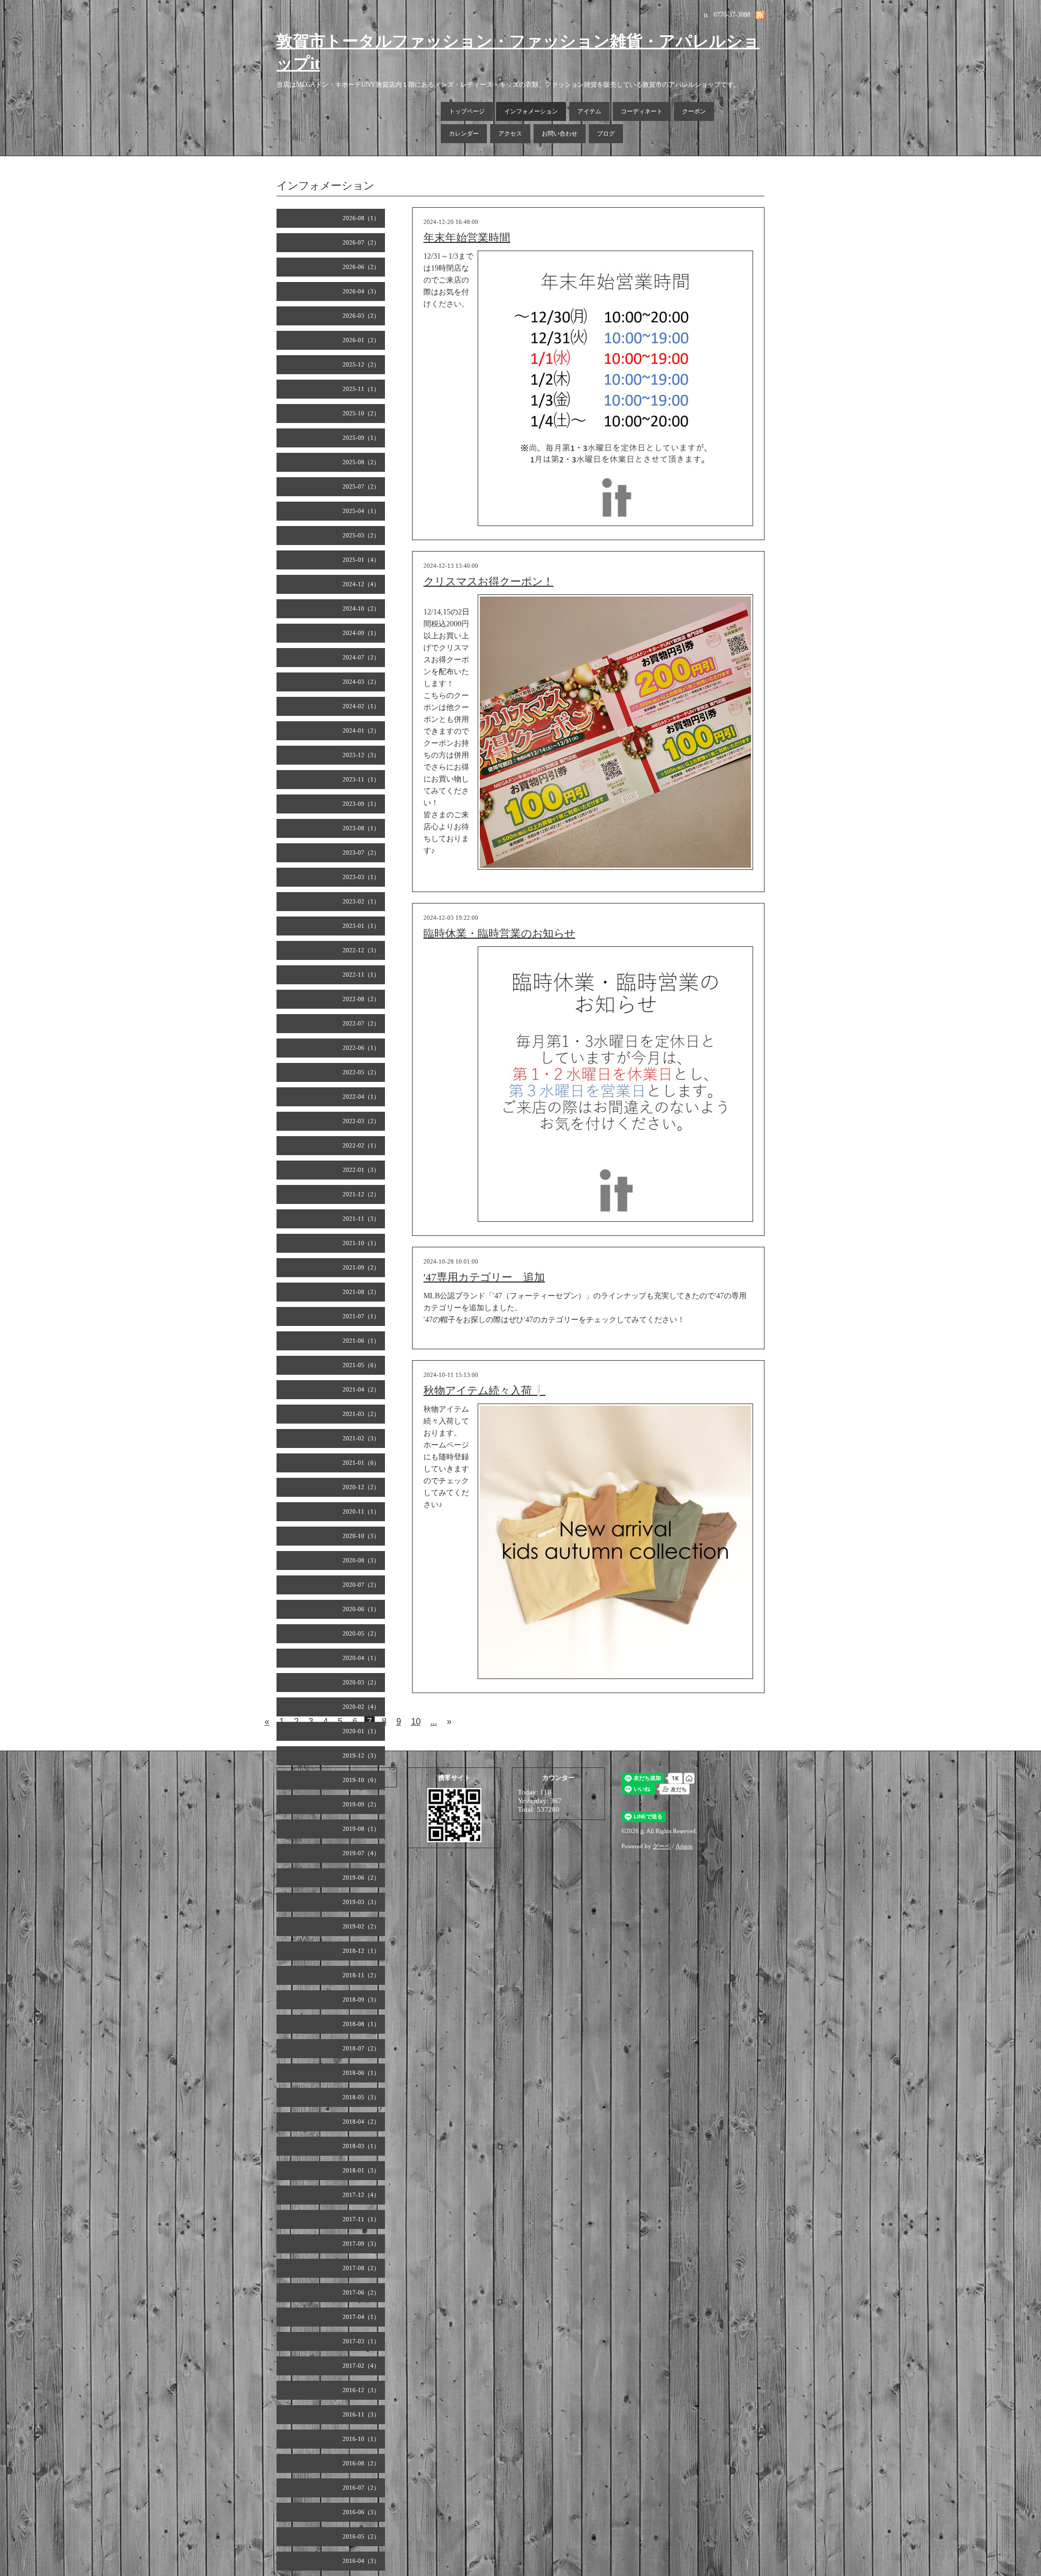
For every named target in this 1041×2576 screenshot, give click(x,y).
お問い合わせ (560, 133)
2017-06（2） (361, 2292)
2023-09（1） (361, 804)
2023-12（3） (361, 755)
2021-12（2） (361, 1194)
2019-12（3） (361, 1755)
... (434, 1722)
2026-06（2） (361, 267)
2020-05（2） (361, 1633)
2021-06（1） (361, 1341)
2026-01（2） (361, 340)
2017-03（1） (361, 2341)
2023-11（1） (361, 779)
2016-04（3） (361, 2561)
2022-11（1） (361, 975)
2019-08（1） (361, 1829)
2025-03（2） (361, 535)
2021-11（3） (361, 1219)
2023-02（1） (361, 901)
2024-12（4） (361, 584)
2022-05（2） (361, 1072)
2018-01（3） (361, 2170)
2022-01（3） (361, 1170)
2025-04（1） (361, 511)
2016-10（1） (361, 2439)
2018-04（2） (361, 2122)
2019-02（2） (361, 1926)
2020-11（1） (361, 1511)
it (642, 1831)
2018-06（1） (361, 2073)
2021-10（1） (361, 1243)
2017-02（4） (361, 2366)
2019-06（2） (361, 1877)
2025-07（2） (361, 486)
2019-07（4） (361, 1853)
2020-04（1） (361, 1658)
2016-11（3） (361, 2414)
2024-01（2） (361, 730)
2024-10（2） (361, 608)
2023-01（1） (361, 926)
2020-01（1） (361, 1731)
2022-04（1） (361, 1097)
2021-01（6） (361, 1463)
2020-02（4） (361, 1707)
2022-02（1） (361, 1145)
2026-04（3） (361, 291)
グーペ (662, 1846)
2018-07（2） (361, 2048)
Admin (684, 1846)
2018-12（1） (361, 1951)
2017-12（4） (361, 2195)
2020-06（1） (361, 1609)
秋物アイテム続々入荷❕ (484, 1390)
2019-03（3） (361, 1902)
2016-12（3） (361, 2390)
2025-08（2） (361, 462)
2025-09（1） (361, 438)
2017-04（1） (361, 2317)
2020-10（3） (361, 1536)
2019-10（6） (361, 1780)
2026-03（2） (361, 316)
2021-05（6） (361, 1365)
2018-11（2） (361, 1975)
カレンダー (464, 133)
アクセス (510, 133)
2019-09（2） (361, 1804)
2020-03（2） (361, 1682)
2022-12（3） (361, 950)
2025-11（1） (361, 389)
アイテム (589, 111)
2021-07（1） (361, 1316)
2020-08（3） (361, 1560)
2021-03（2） (361, 1414)
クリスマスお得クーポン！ (489, 581)
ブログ (606, 133)
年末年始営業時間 (467, 238)
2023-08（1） (361, 828)
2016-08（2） (361, 2463)
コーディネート (642, 111)
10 (416, 1722)
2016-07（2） (361, 2488)
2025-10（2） (361, 413)
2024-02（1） (361, 706)
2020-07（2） (361, 1585)
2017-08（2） (361, 2268)
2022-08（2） (361, 999)
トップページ (467, 111)
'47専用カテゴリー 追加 (484, 1277)
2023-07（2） (361, 853)
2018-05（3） (361, 2097)
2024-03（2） (361, 682)
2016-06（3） (361, 2512)
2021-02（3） (361, 1438)
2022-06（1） (361, 1048)
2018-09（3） (361, 2000)
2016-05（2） (361, 2536)
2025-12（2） (361, 364)
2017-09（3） (361, 2244)
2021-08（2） (361, 1292)
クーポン (694, 111)
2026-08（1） (361, 218)
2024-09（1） (361, 633)
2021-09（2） (361, 1267)
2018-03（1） (361, 2146)
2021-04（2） (361, 1389)
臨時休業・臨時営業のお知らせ (499, 933)
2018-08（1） (361, 2024)
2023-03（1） (361, 877)
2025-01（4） (361, 560)
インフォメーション (531, 111)
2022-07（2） (361, 1023)
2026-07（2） (361, 242)
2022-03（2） (361, 1121)
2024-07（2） (361, 657)
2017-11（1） (361, 2219)
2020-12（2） (361, 1487)
